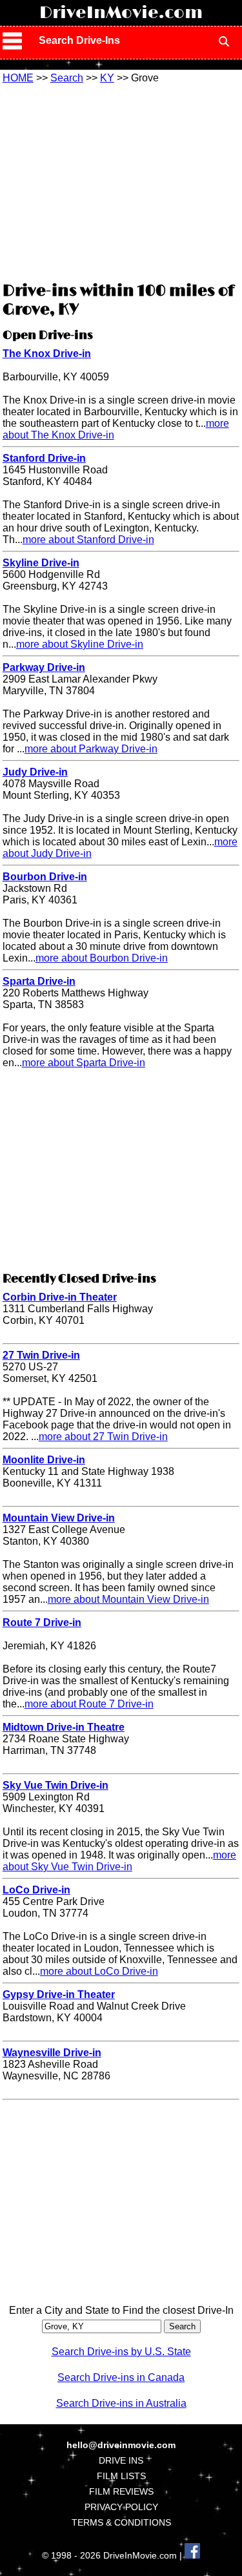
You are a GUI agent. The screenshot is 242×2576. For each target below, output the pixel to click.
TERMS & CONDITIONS (121, 2522)
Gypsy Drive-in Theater (59, 1994)
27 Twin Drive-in (41, 1355)
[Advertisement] (121, 181)
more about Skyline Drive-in (80, 644)
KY (107, 78)
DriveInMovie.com (121, 13)
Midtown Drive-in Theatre (64, 1727)
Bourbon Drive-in (45, 877)
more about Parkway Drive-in (91, 749)
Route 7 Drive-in (42, 1623)
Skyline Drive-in (41, 563)
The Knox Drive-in (47, 354)
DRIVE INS (121, 2460)
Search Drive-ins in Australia (121, 2403)
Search (67, 78)
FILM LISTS (121, 2476)
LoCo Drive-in (36, 1890)
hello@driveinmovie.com (121, 2445)
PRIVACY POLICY (121, 2507)
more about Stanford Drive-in (88, 540)
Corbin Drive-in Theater (60, 1297)
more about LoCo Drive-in (99, 1971)
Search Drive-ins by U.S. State (121, 2352)
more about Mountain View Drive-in (128, 1599)
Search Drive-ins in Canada (121, 2377)
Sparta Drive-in (39, 981)
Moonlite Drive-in (44, 1460)
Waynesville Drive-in (52, 2053)
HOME (18, 78)
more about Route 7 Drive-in (89, 1704)
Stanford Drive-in (44, 458)
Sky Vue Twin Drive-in (55, 1785)
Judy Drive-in (35, 772)
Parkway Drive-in (44, 667)
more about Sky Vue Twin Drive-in (119, 1861)
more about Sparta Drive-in (84, 1063)
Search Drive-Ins (79, 40)
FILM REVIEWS (121, 2491)
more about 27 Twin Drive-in (103, 1437)
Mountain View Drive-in (59, 1518)
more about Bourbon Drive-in (102, 958)
